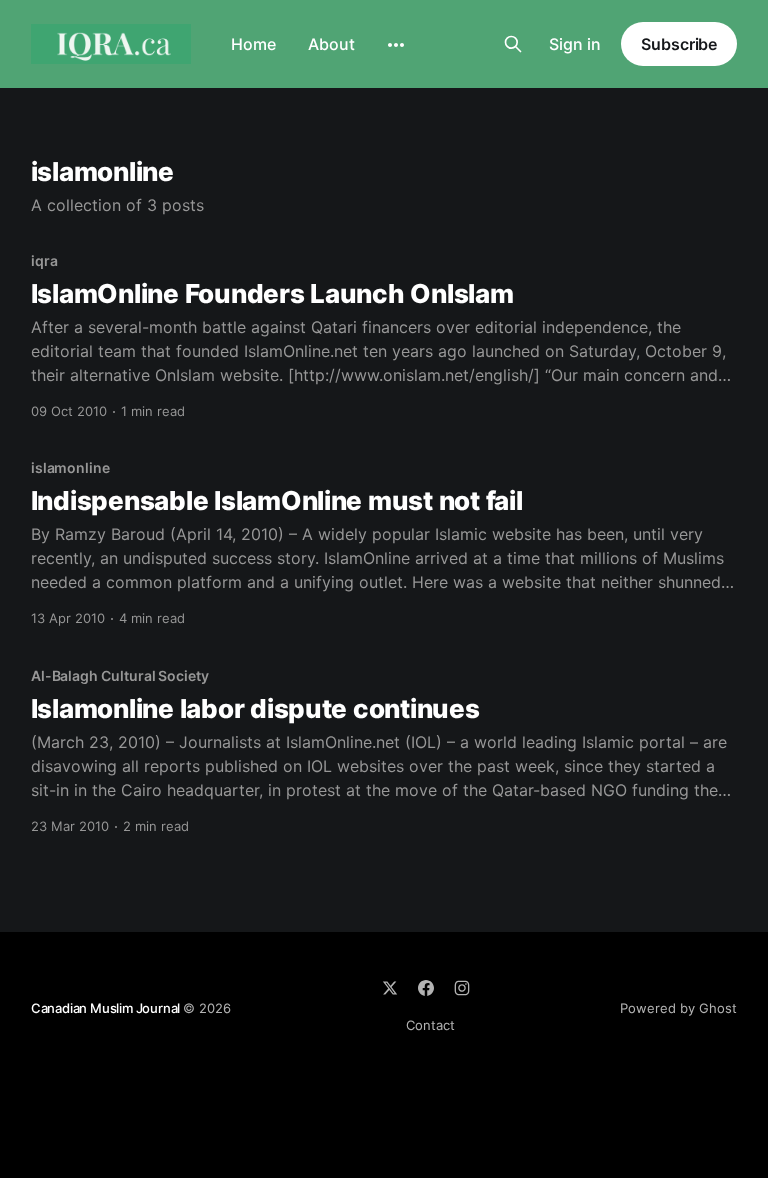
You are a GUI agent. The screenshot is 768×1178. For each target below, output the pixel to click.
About (331, 44)
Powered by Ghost (678, 1008)
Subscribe (679, 44)
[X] (390, 988)
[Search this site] (513, 44)
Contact (430, 1025)
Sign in (575, 44)
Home (253, 44)
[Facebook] (426, 988)
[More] (396, 45)
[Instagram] (462, 988)
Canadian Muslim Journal (107, 1008)
